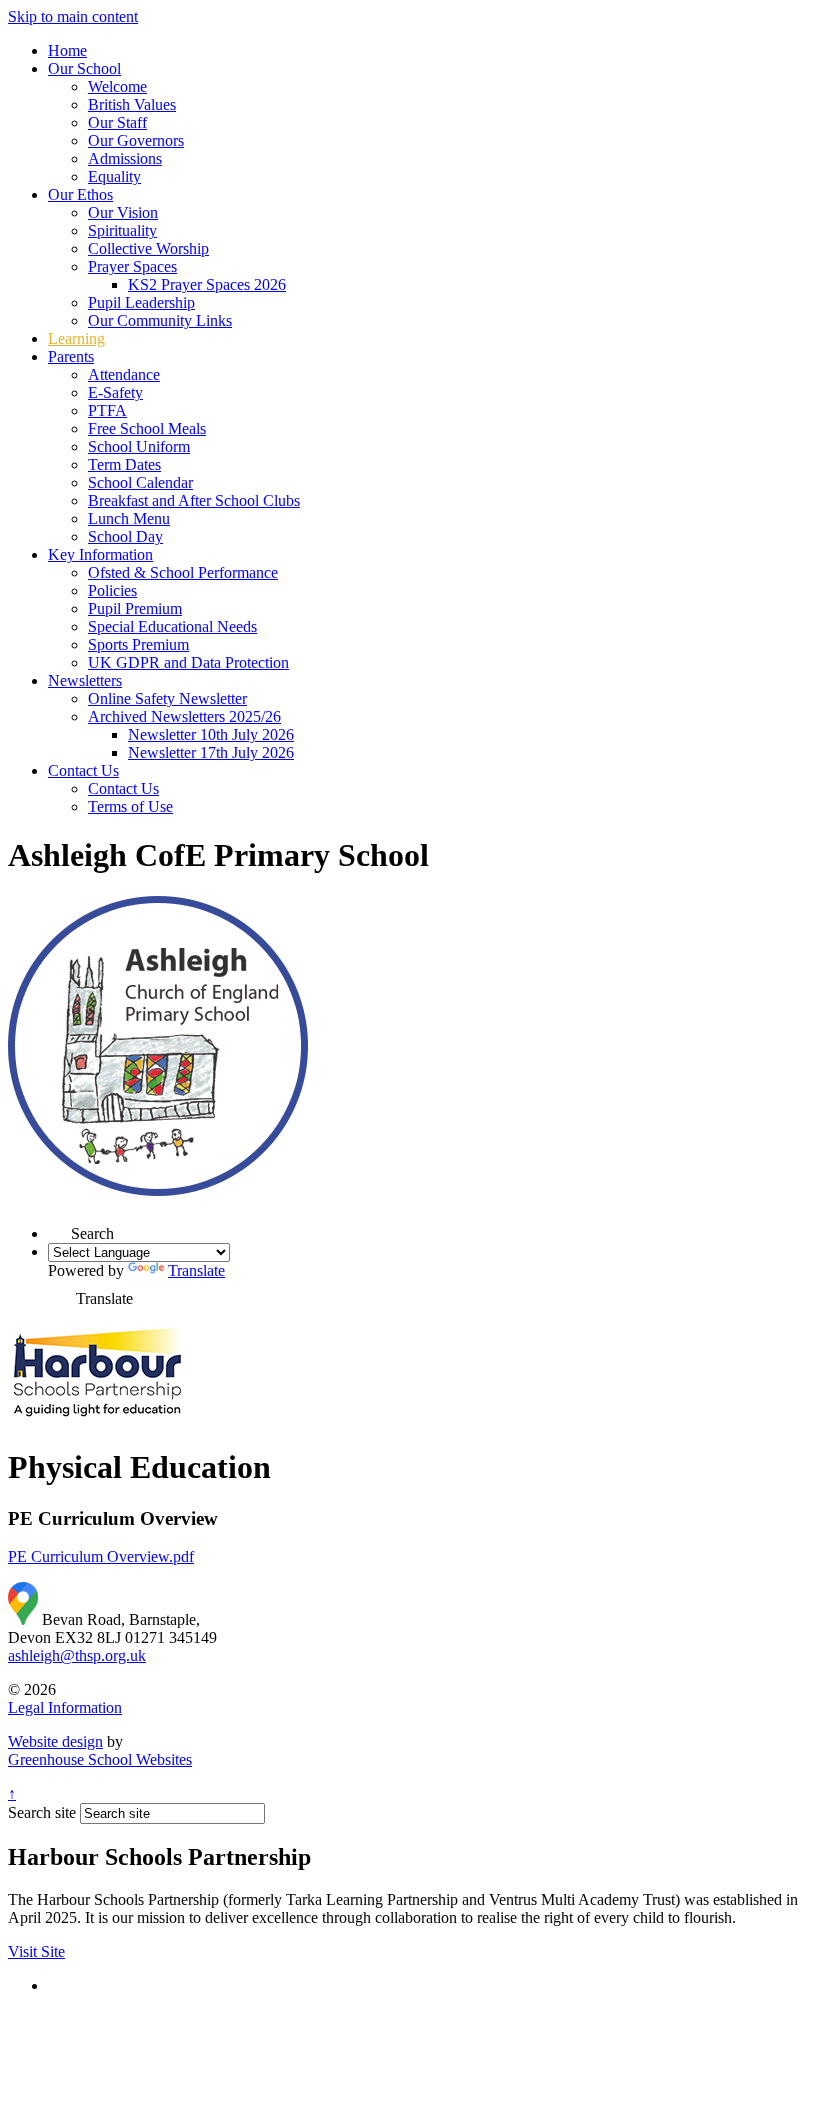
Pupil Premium (135, 608)
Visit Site (36, 1951)
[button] (59, 1227)
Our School (84, 68)
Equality (114, 176)
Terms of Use (130, 806)
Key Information (100, 554)
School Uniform (139, 446)
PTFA (107, 410)
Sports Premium (138, 644)
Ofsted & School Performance (183, 572)
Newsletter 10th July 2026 (211, 734)
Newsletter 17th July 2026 (211, 752)
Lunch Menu (129, 518)
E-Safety (115, 392)
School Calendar (140, 482)
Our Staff (117, 122)
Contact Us (83, 770)
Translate (196, 1270)
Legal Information (65, 1707)
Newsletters (85, 680)
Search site (42, 1812)
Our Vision (123, 212)
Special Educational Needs (172, 626)
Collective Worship (148, 248)
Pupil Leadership (141, 302)
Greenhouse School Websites (100, 1759)
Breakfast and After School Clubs (194, 500)
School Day (125, 536)
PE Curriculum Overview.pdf (101, 1556)
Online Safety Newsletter (167, 698)
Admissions (125, 158)
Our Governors (136, 140)
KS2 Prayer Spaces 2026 (207, 284)
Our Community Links (160, 320)
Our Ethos (80, 194)
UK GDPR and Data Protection (188, 662)
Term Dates (124, 464)
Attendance (124, 374)
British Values (132, 104)
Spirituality (122, 230)
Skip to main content (73, 16)
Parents (71, 356)
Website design (55, 1741)
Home (67, 50)
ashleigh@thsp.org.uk (77, 1655)
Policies (112, 590)
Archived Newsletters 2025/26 (184, 716)
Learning (76, 338)
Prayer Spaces (132, 266)
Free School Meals (147, 428)
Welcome (117, 86)
